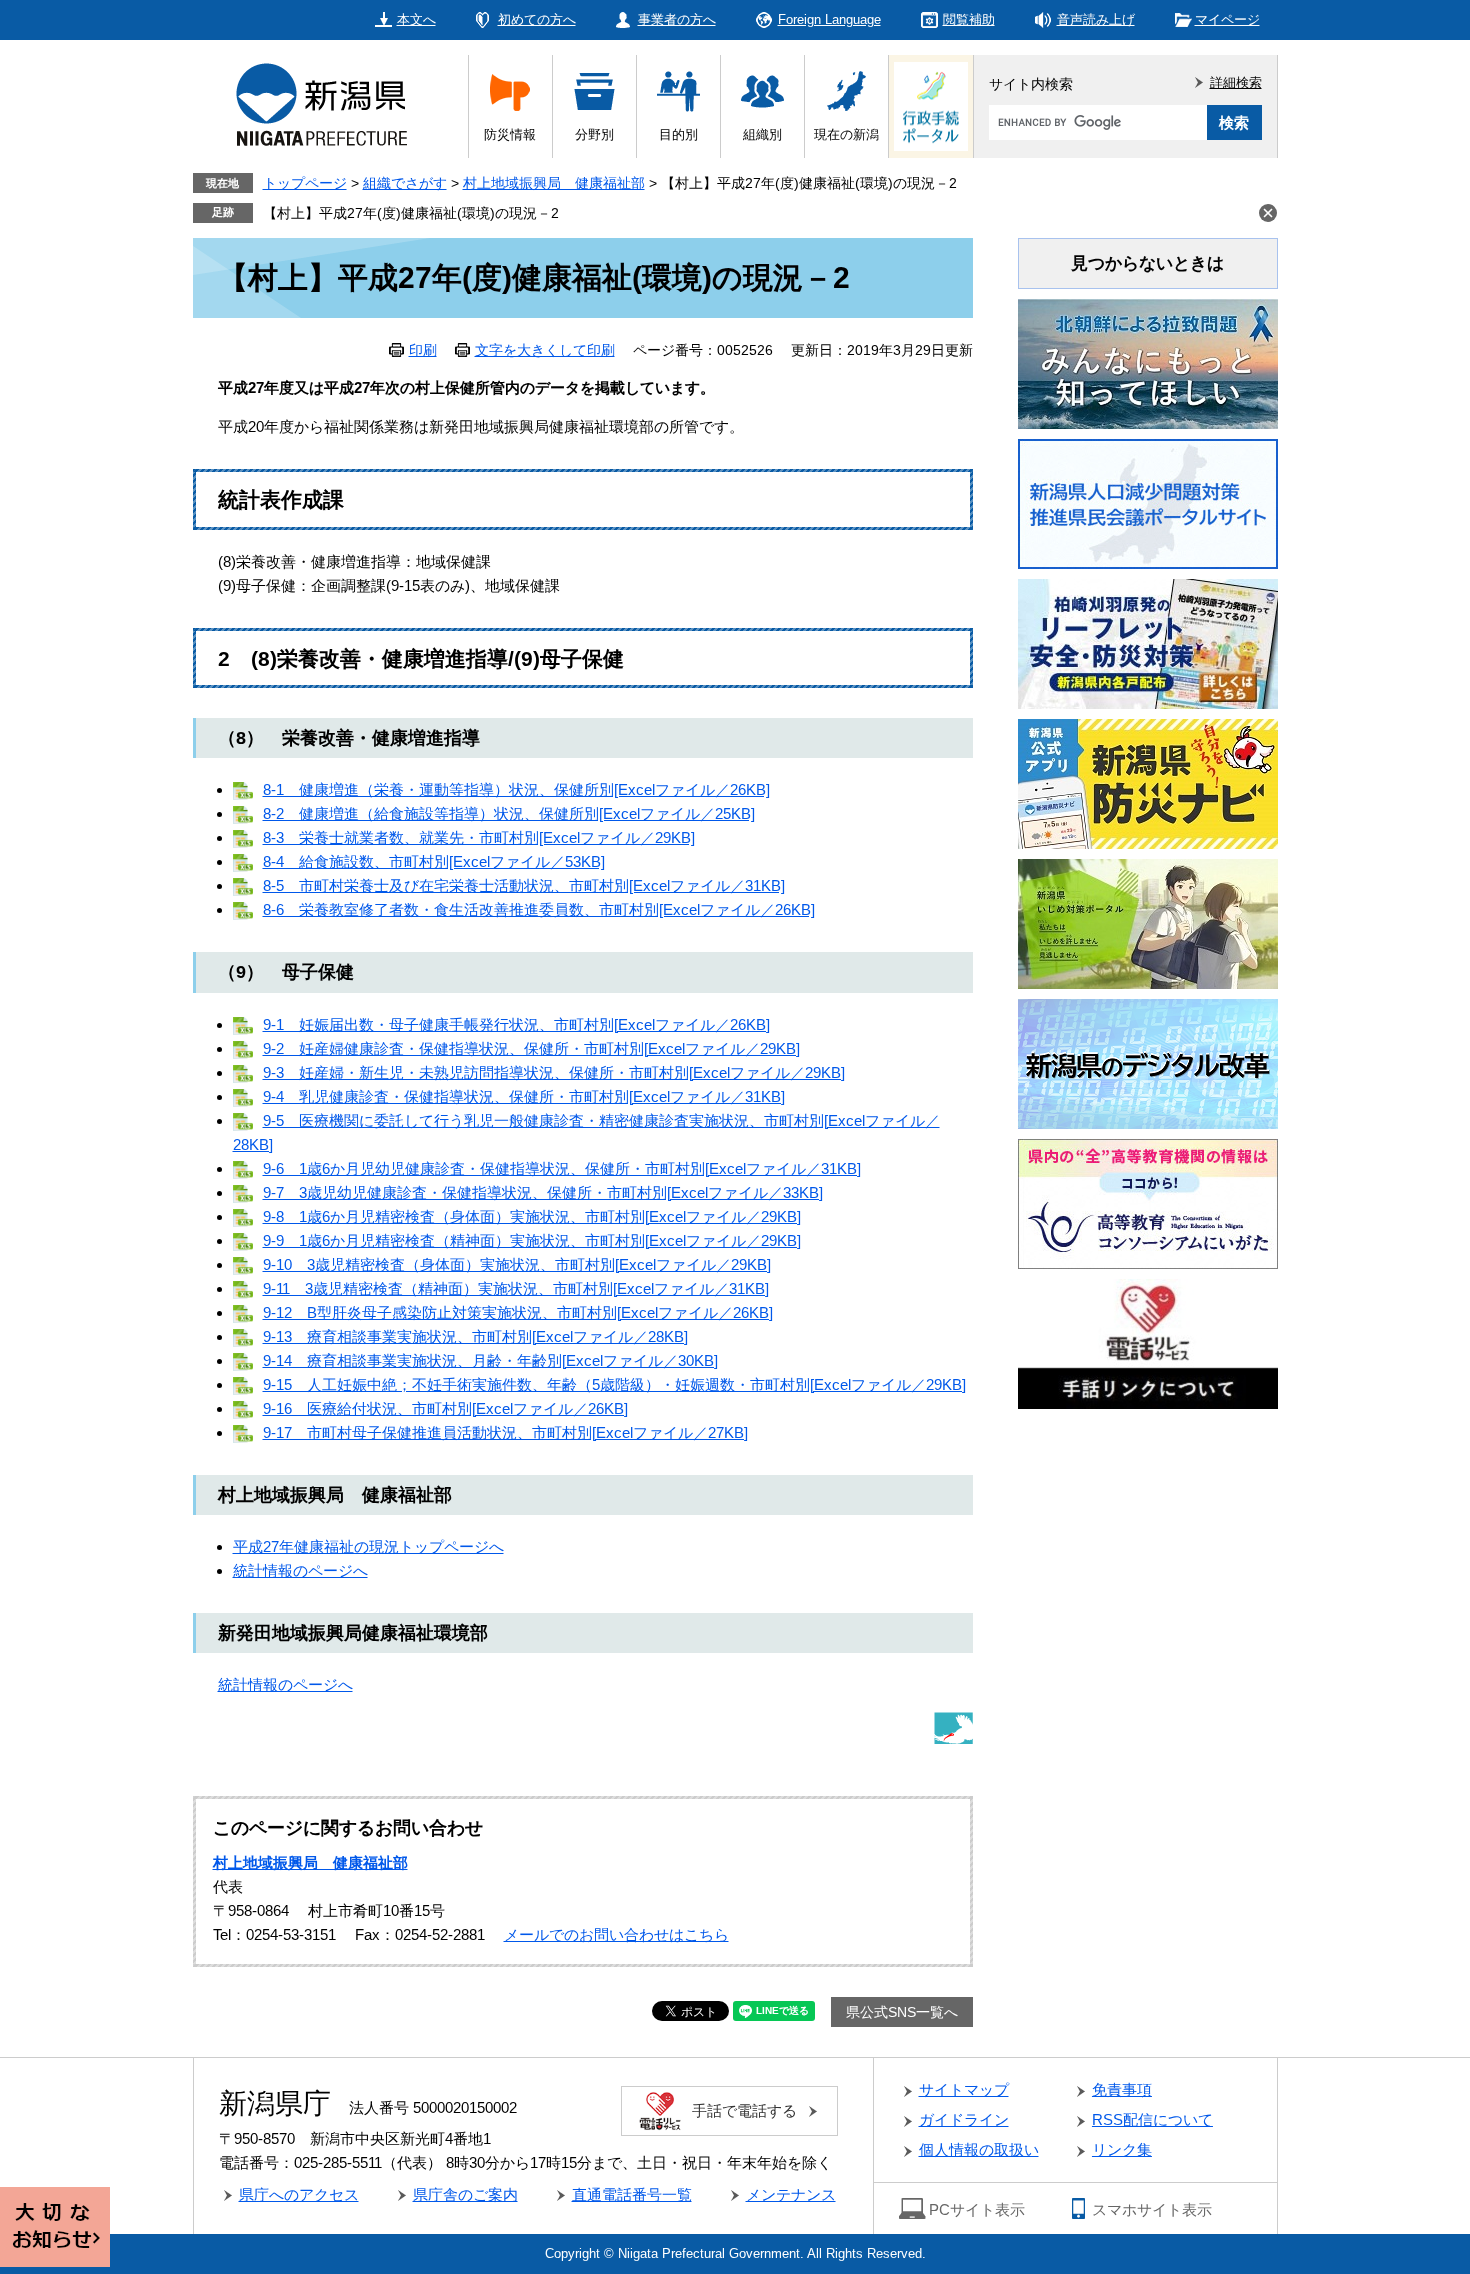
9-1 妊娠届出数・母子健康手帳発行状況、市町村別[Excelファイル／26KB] (516, 1024)
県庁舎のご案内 (465, 2194)
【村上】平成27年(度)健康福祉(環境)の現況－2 (411, 213)
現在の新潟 (846, 134)
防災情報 (510, 134)
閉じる (1268, 213)
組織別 (762, 134)
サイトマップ (964, 2089)
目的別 (678, 134)
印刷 (423, 350)
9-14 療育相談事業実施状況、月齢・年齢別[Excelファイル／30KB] (490, 1360)
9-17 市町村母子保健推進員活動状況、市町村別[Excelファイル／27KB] (505, 1432)
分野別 (594, 134)
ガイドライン (964, 2119)
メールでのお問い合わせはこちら (616, 1934)
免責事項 (1122, 2089)
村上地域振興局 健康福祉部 (554, 183)
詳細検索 (1236, 82)
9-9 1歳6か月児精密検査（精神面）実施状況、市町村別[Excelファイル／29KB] (532, 1240)
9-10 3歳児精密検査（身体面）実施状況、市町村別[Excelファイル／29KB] (517, 1264)
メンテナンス (791, 2194)
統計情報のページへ (300, 1570)
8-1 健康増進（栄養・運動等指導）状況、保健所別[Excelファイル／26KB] (516, 789)
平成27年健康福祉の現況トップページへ (368, 1546)
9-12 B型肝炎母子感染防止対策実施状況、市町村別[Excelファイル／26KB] (518, 1312)
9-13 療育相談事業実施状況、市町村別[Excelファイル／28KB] (475, 1336)
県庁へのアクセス (299, 2194)
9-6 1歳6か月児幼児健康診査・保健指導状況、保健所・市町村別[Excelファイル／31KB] (562, 1168)
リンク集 (1122, 2149)
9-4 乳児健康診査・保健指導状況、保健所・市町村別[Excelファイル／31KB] (524, 1096)
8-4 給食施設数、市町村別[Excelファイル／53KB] (434, 861)
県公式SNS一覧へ (902, 2012)
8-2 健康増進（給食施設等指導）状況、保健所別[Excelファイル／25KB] (509, 813)
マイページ (1227, 19)
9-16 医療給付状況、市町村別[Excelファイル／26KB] (445, 1408)
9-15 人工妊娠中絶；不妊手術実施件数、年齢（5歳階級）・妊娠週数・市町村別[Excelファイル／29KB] (614, 1384)
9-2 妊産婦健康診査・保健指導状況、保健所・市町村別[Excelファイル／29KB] (531, 1048)
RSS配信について (1152, 2119)
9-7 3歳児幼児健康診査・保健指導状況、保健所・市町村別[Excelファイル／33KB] (543, 1192)
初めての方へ (537, 19)
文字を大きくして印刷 (545, 350)
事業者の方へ (677, 19)
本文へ (416, 19)
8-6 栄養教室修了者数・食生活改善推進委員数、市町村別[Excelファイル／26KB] (539, 909)
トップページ (305, 183)
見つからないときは (1147, 263)
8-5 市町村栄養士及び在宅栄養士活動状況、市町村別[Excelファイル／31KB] (524, 885)
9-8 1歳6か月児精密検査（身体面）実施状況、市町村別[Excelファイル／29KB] (532, 1216)
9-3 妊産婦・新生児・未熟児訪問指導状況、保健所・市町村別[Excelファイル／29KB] (554, 1072)
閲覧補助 (969, 19)
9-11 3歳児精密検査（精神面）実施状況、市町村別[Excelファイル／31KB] (516, 1288)
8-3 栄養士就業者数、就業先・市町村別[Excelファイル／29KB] (479, 837)
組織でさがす (405, 183)
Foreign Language (829, 19)
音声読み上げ (1096, 19)
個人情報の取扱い (979, 2149)
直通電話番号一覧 (632, 2194)
